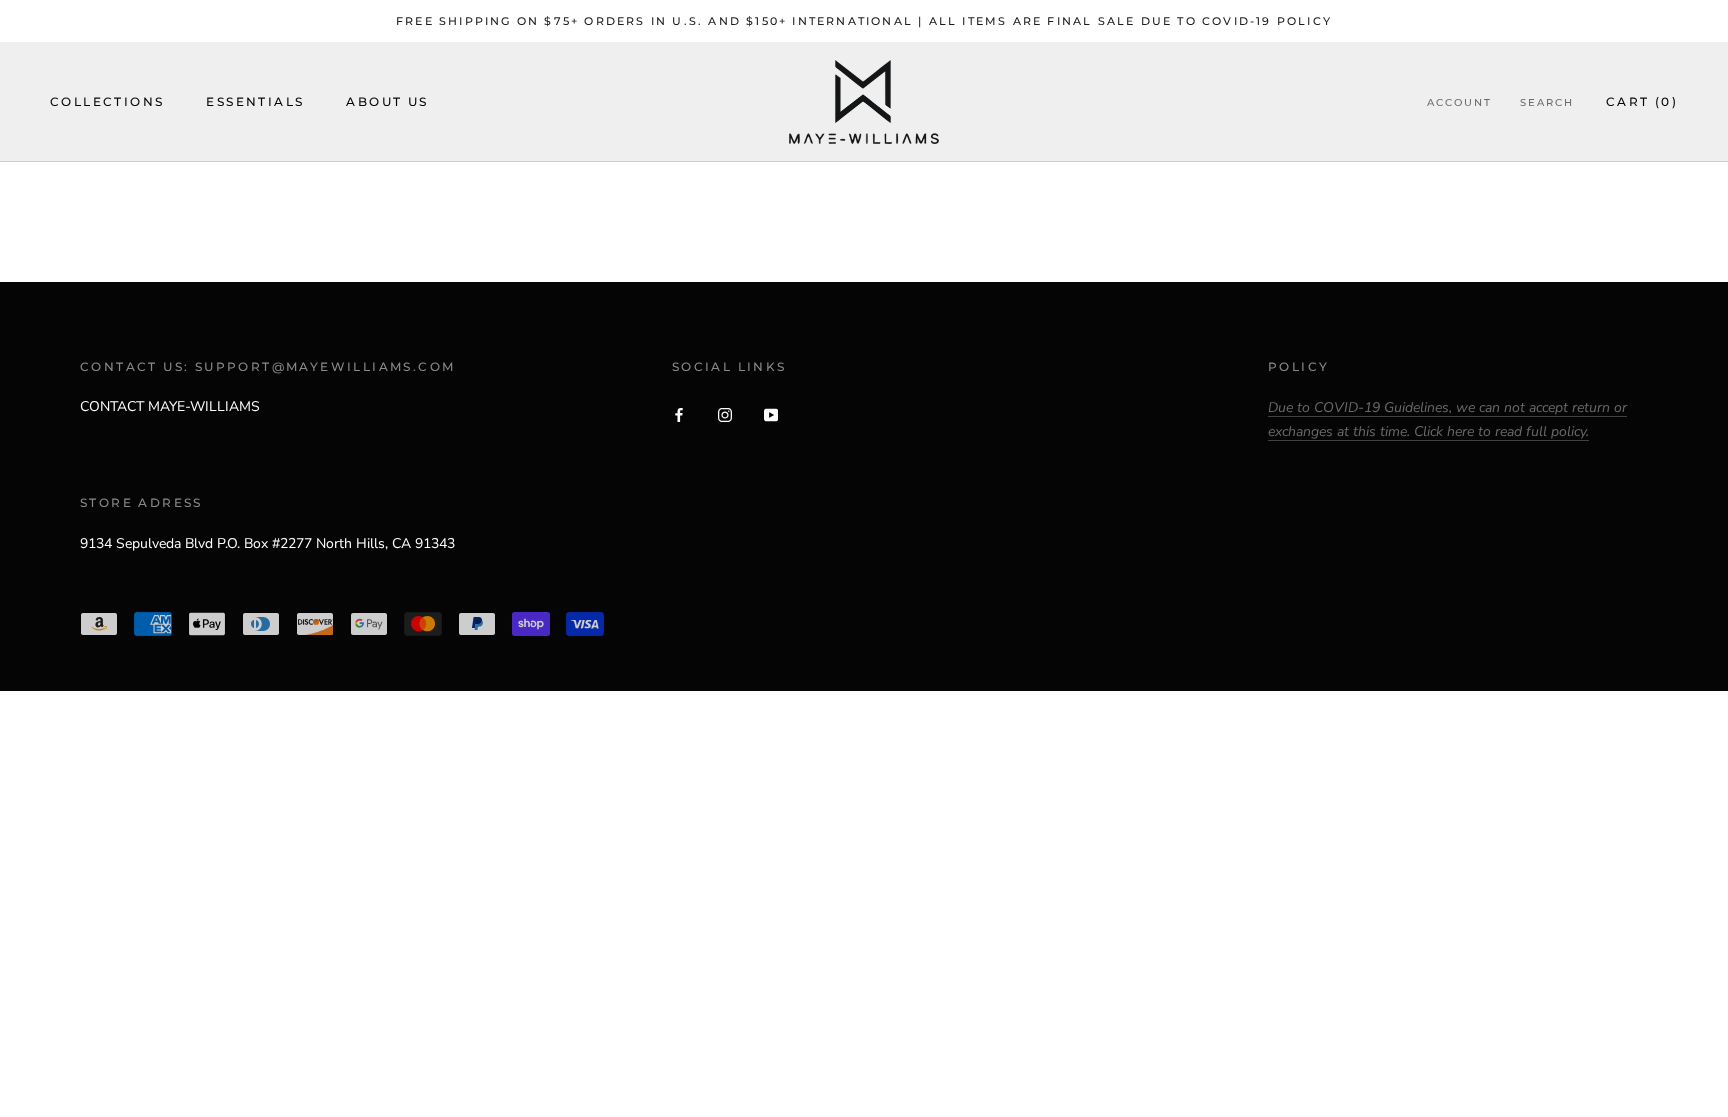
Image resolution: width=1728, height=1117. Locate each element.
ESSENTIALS (255, 101)
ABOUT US (387, 101)
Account (1459, 102)
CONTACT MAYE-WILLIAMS (170, 406)
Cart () (1642, 101)
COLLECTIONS (107, 101)
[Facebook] (679, 413)
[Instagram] (725, 413)
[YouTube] (771, 413)
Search (1547, 102)
